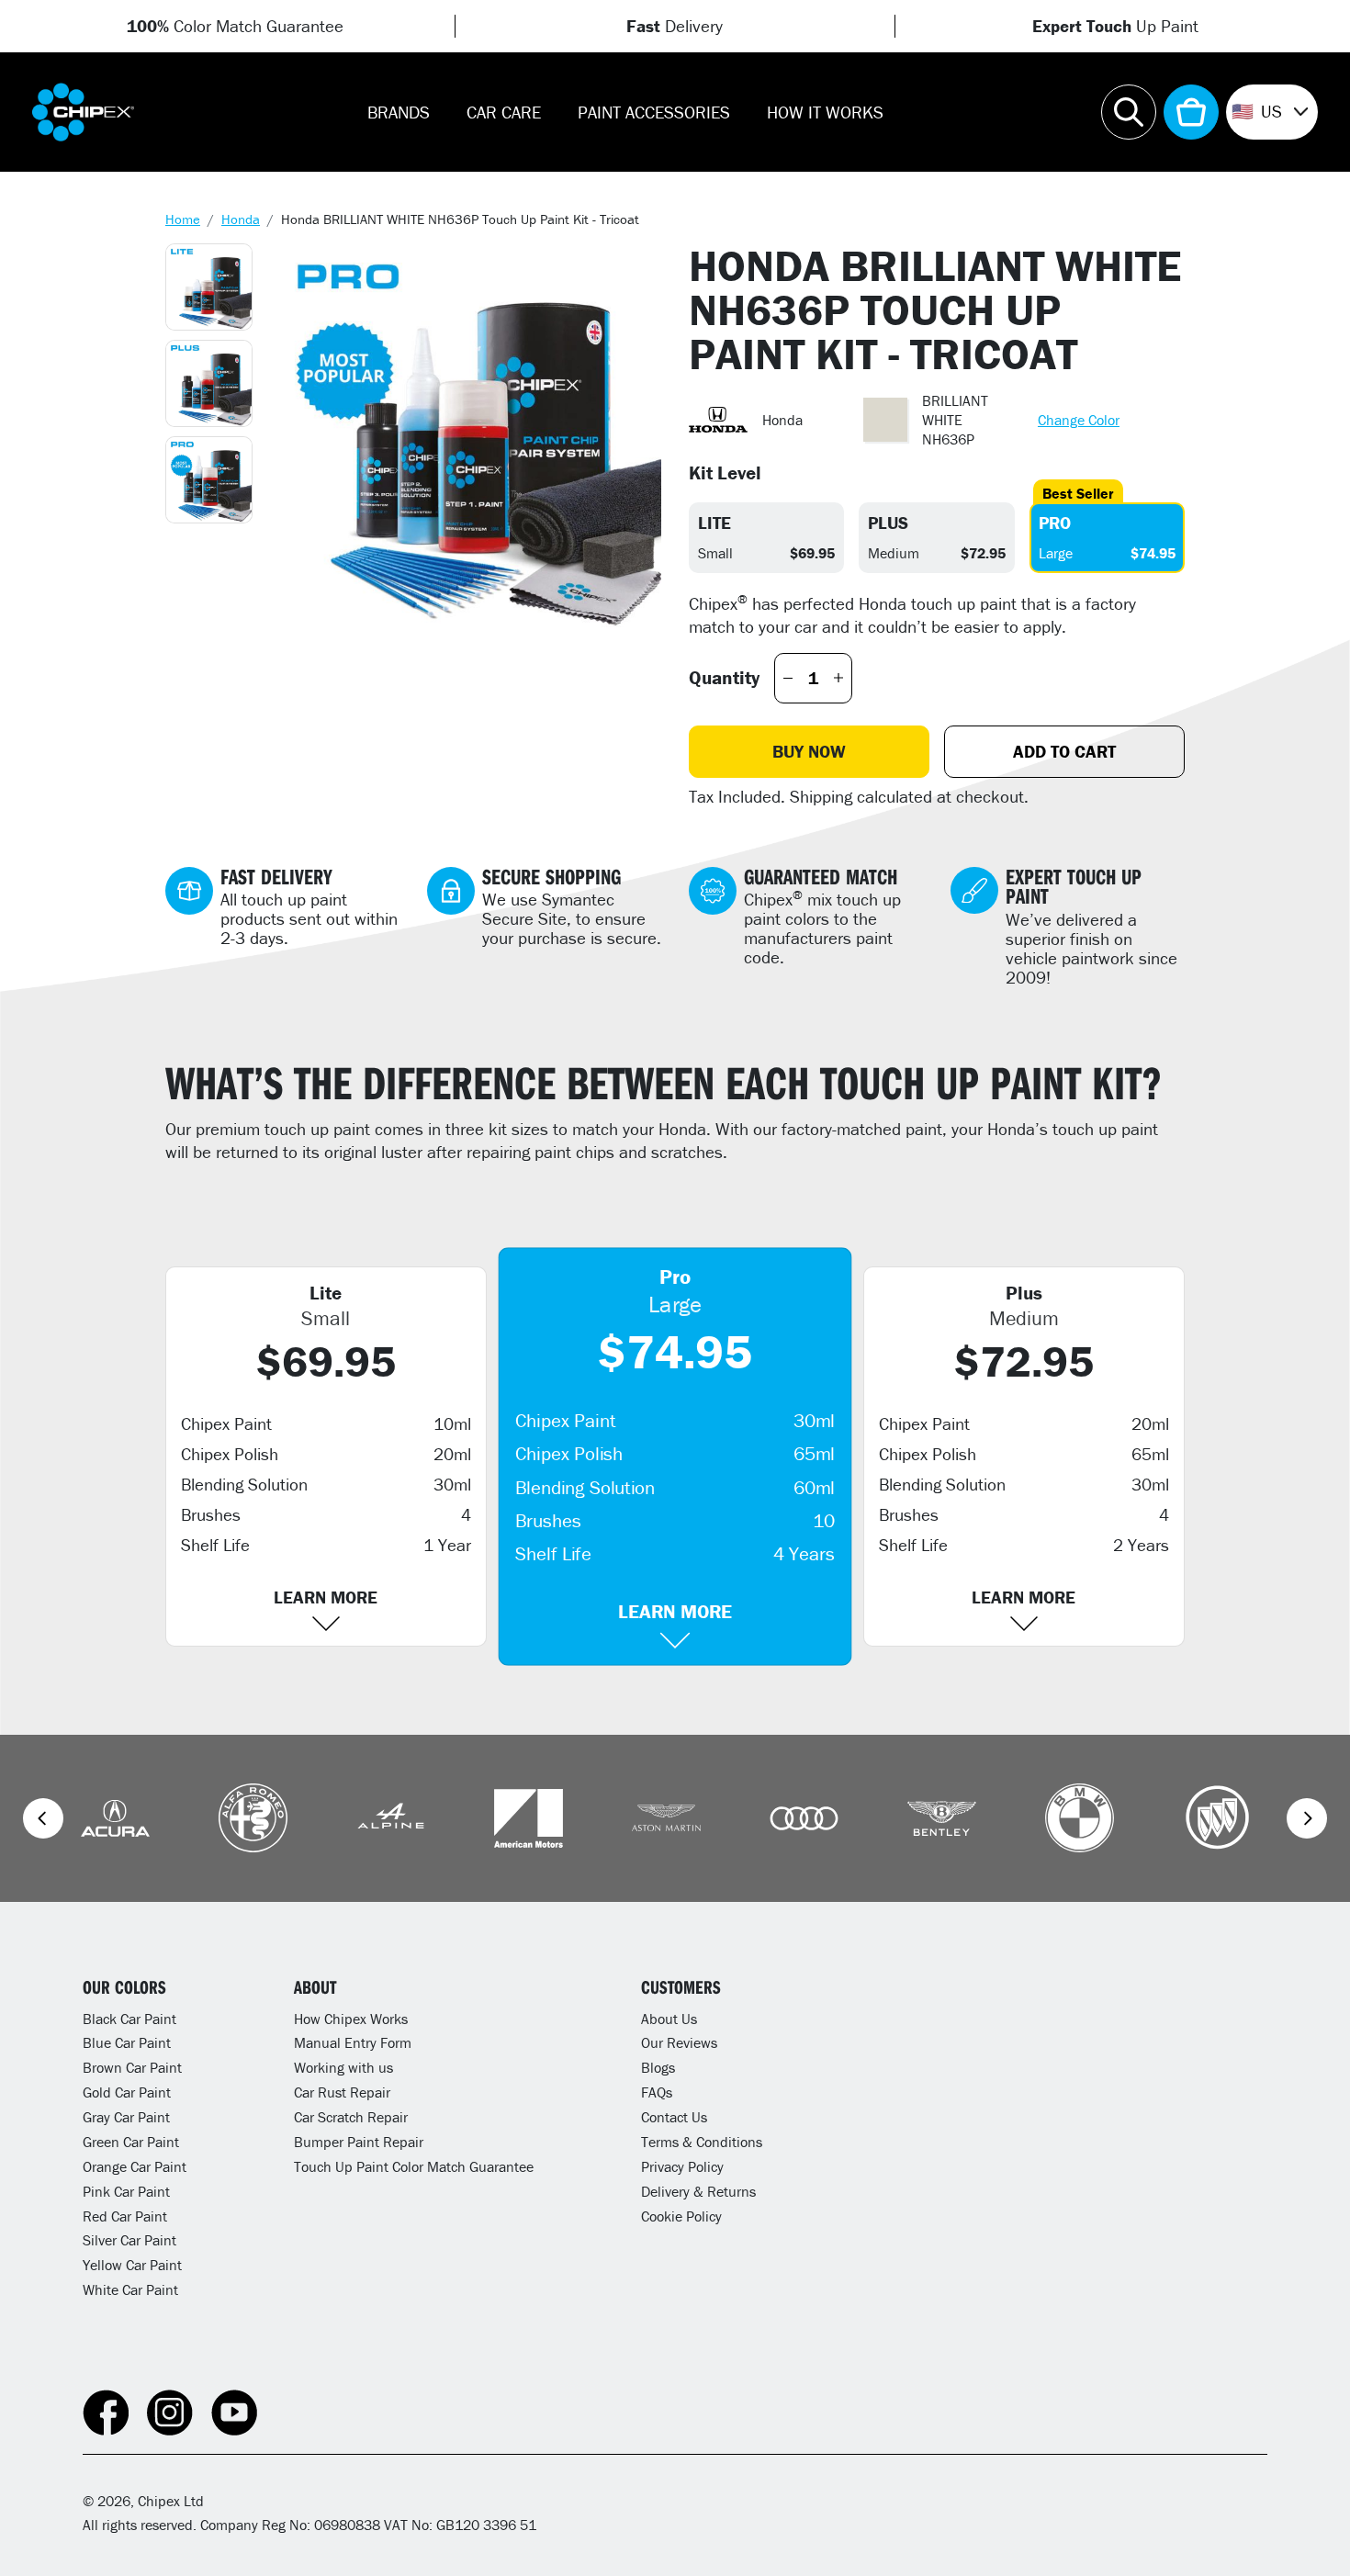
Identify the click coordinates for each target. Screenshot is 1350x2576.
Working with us (343, 2067)
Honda (241, 219)
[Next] (1307, 1818)
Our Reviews (679, 2042)
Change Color (1079, 420)
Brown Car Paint (132, 2067)
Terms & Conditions (702, 2142)
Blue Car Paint (127, 2042)
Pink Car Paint (126, 2191)
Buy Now (809, 751)
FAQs (657, 2092)
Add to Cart (1064, 751)
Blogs (658, 2067)
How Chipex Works (351, 2019)
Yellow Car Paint (132, 2265)
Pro (1055, 523)
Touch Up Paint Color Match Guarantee (414, 2166)
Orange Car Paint (135, 2166)
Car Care (504, 112)
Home (183, 219)
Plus (888, 523)
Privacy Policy (682, 2166)
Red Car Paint (125, 2216)
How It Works (825, 112)
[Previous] (43, 1818)
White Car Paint (130, 2289)
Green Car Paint (131, 2142)
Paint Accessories (654, 112)
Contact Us (674, 2117)
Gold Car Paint (127, 2092)
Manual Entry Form (353, 2042)
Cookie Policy (681, 2216)
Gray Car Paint (126, 2117)
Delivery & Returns (698, 2191)
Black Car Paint (129, 2019)
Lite (714, 523)
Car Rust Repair (342, 2092)
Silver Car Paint (129, 2240)
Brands (399, 112)
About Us (669, 2019)
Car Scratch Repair (351, 2117)
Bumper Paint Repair (359, 2142)
